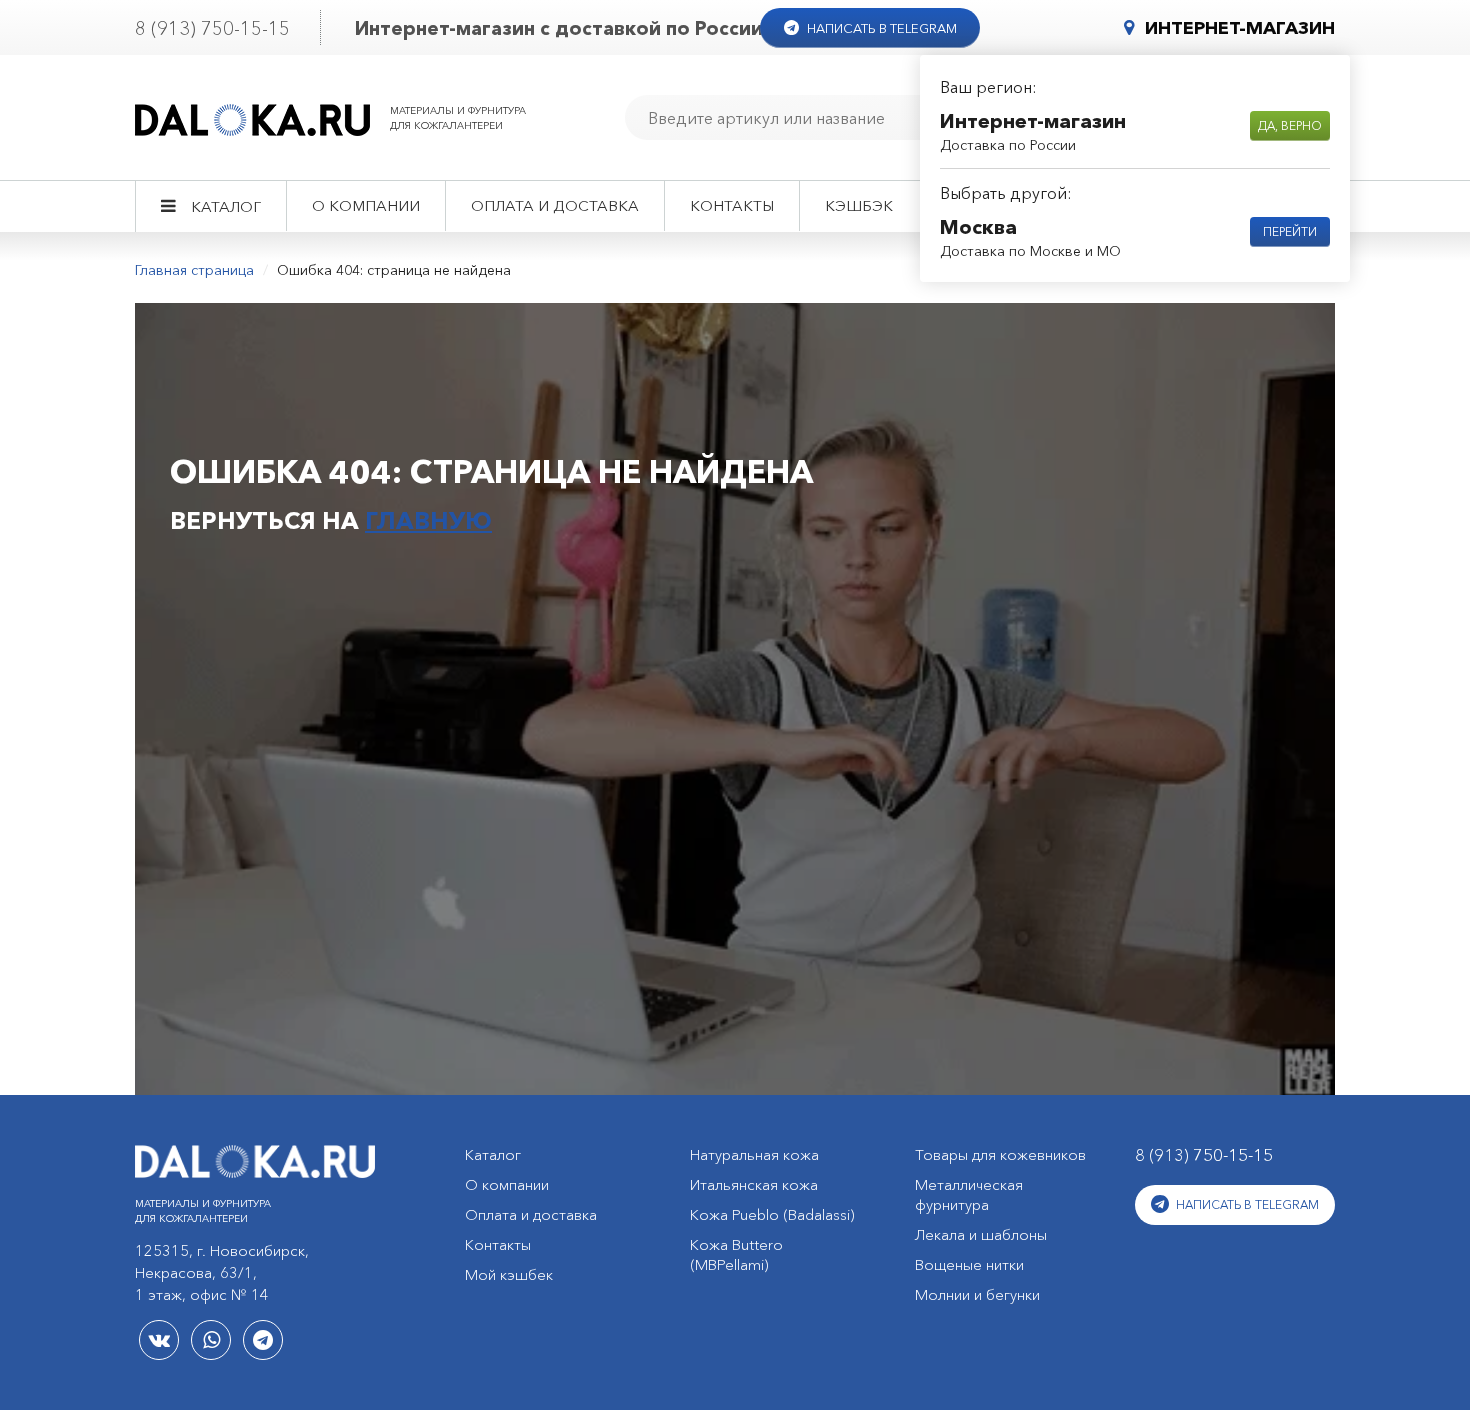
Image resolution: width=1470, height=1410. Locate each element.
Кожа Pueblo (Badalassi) (772, 1214)
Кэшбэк (859, 205)
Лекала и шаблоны (981, 1234)
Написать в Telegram (880, 28)
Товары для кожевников (1000, 1154)
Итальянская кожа (754, 1184)
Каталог (226, 206)
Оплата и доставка (555, 205)
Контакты (732, 205)
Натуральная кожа (754, 1154)
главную (428, 520)
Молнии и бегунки (977, 1294)
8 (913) (212, 28)
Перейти (1290, 231)
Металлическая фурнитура (969, 1194)
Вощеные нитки (969, 1264)
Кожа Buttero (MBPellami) (736, 1254)
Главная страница (194, 270)
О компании (366, 205)
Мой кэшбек (509, 1274)
